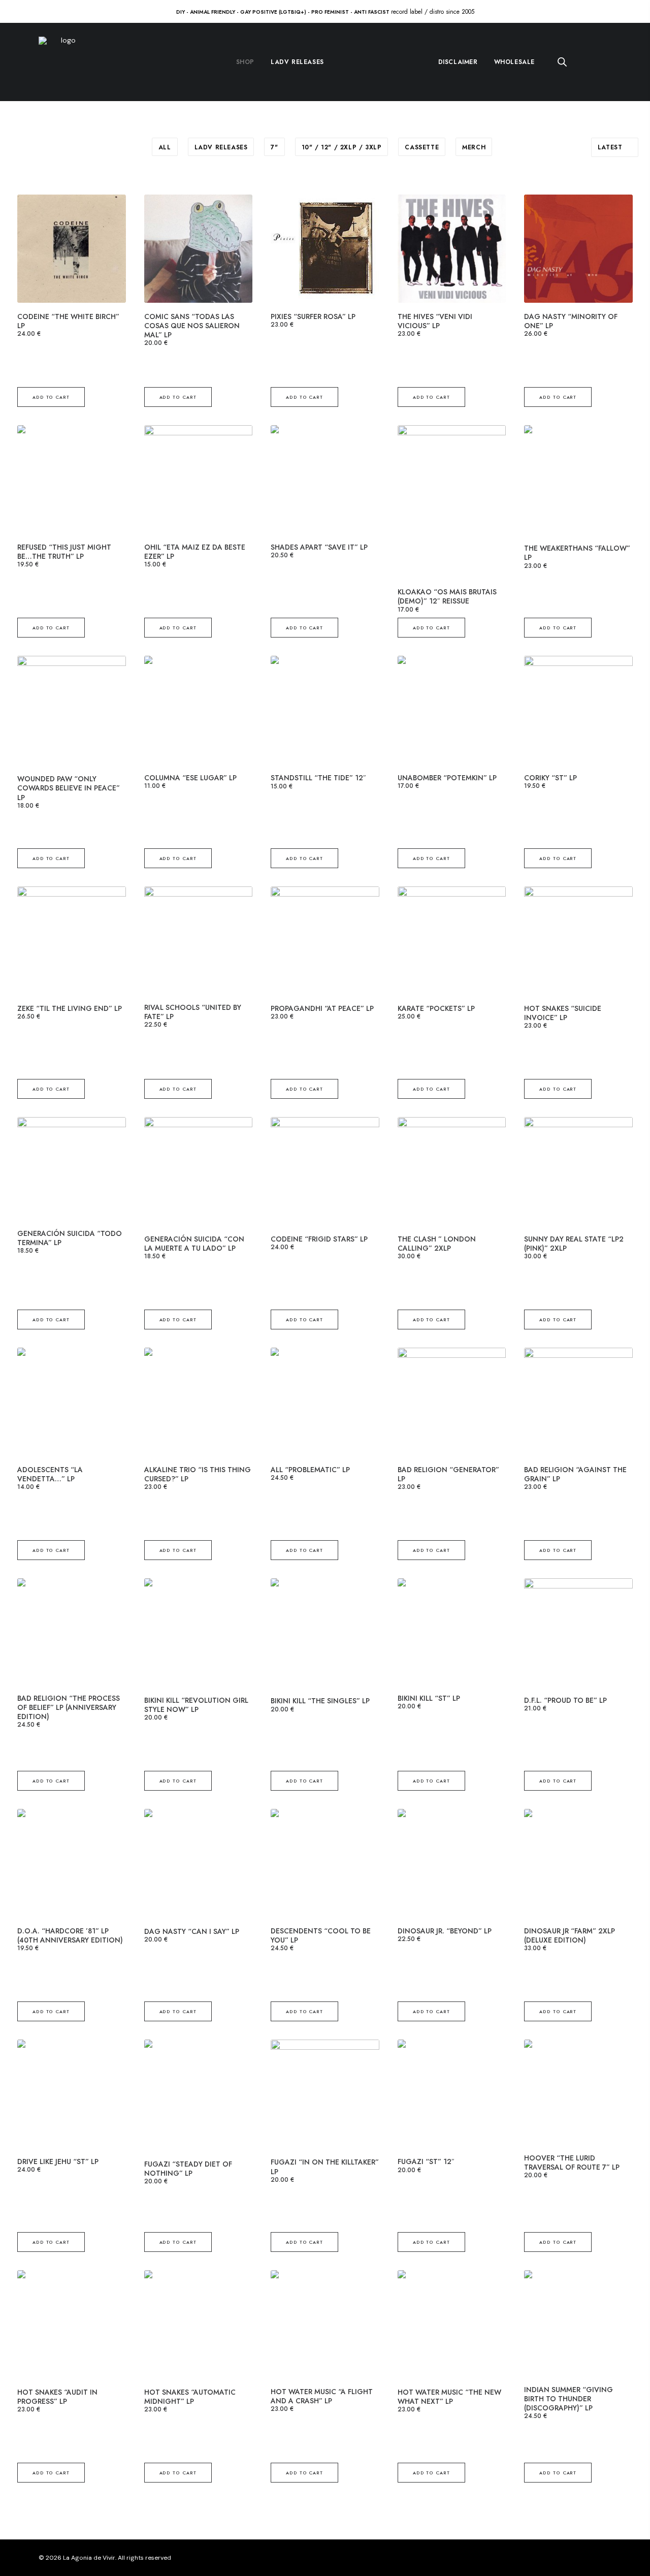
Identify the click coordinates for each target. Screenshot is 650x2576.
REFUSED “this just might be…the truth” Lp (64, 552)
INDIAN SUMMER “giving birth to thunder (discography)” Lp (568, 2399)
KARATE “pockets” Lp (436, 1008)
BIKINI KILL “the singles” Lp (320, 1701)
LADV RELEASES (297, 62)
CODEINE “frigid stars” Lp (319, 1239)
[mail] (608, 2559)
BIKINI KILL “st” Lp (429, 1698)
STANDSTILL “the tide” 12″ (318, 778)
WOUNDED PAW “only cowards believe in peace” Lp (69, 788)
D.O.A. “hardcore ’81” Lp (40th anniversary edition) (70, 1935)
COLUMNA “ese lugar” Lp (190, 778)
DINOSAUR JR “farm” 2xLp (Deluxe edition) (570, 1935)
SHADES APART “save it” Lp (319, 547)
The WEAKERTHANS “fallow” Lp (577, 553)
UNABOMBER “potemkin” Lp (447, 778)
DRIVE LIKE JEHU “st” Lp (58, 2161)
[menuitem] (245, 62)
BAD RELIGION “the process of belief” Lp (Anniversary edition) (69, 1707)
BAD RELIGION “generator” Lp (448, 1474)
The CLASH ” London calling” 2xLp (437, 1244)
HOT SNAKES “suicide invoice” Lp (563, 1013)
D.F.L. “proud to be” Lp (565, 1700)
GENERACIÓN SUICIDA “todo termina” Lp (70, 1238)
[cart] (605, 62)
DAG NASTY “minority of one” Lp (571, 321)
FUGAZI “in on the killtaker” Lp (325, 2167)
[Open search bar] (563, 62)
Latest (610, 147)
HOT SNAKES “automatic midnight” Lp (190, 2397)
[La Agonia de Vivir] (64, 62)
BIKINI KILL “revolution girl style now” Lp (196, 1705)
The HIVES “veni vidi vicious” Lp (435, 321)
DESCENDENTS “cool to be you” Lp (321, 1935)
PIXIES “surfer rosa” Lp (313, 316)
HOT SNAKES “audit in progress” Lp (57, 2397)
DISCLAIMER (458, 62)
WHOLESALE (514, 62)
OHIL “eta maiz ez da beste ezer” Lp (195, 552)
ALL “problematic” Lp (310, 1470)
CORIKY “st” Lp (550, 778)
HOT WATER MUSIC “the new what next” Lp (449, 2397)
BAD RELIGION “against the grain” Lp (575, 1474)
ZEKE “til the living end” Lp (70, 1008)
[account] (585, 62)
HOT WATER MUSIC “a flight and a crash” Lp (322, 2396)
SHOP (245, 62)
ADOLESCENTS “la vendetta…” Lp (50, 1474)
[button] (72, 249)
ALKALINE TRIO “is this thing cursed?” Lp (198, 1474)
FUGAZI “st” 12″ (426, 2161)
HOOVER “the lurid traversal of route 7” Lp (572, 2162)
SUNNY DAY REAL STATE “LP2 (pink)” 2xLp (574, 1244)
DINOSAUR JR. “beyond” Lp (445, 1931)
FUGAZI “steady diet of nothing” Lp (188, 2169)
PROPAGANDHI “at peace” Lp (322, 1008)
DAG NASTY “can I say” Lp (192, 1931)
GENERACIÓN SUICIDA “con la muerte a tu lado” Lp (194, 1244)
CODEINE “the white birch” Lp (68, 321)
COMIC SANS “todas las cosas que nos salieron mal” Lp (192, 326)
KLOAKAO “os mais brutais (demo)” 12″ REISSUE (447, 596)
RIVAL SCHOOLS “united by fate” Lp (193, 1012)
